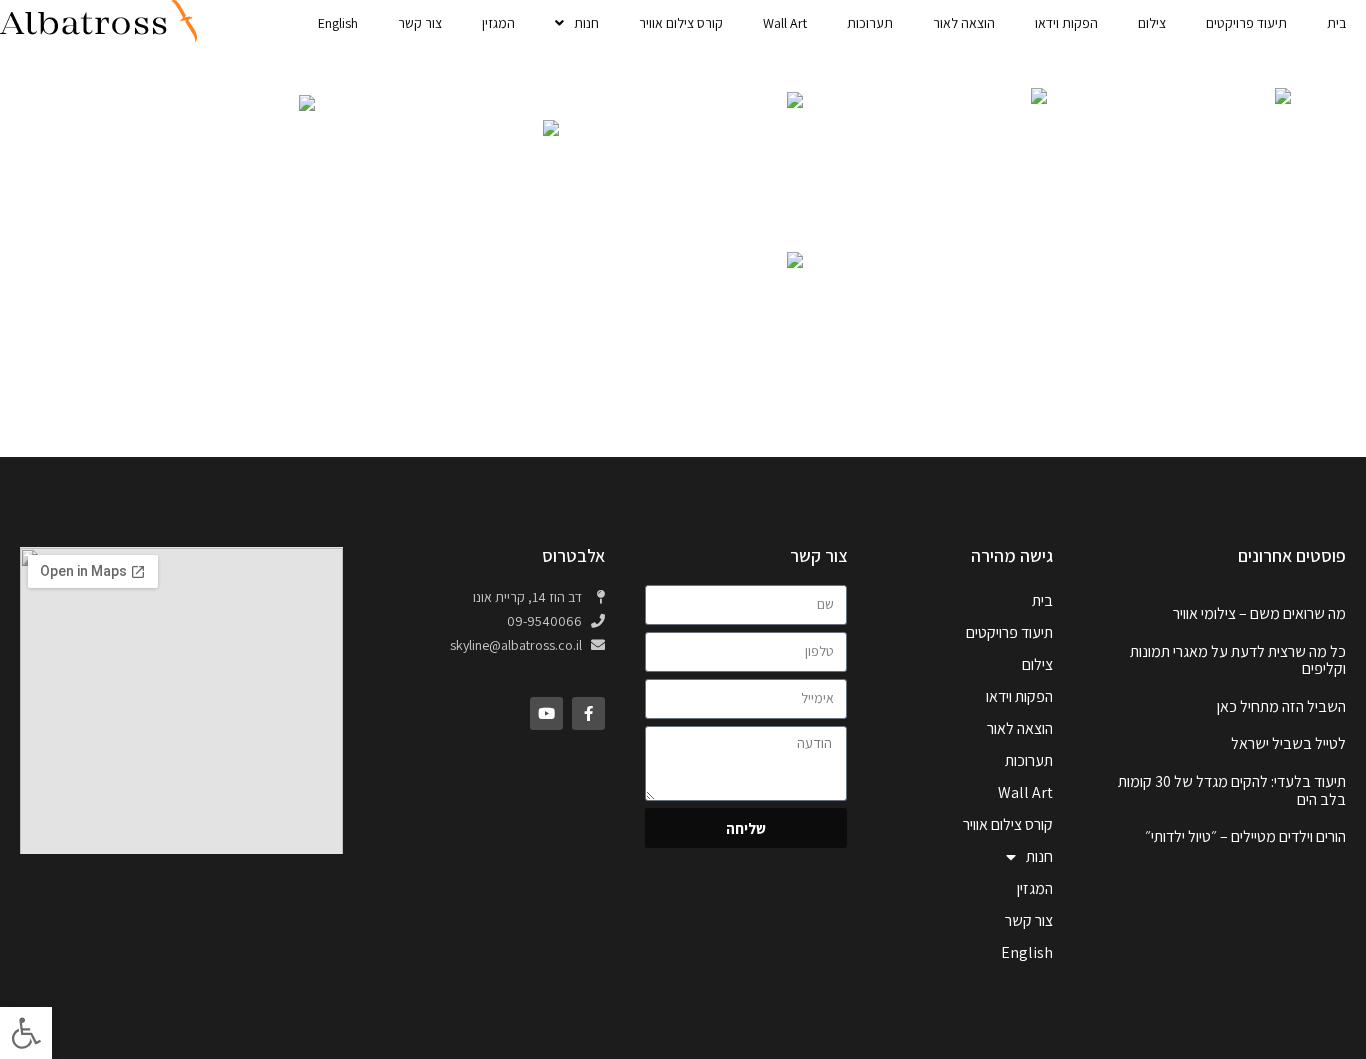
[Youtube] (546, 713)
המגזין (498, 23)
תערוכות (870, 23)
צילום (1152, 23)
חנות (586, 23)
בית (1336, 23)
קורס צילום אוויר (681, 23)
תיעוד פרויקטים (1246, 23)
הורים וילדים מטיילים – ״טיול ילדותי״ (1245, 836)
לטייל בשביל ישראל (1288, 743)
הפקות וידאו (1066, 23)
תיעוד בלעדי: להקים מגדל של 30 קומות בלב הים (1232, 790)
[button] (26, 1033)
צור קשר (420, 23)
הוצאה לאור (964, 23)
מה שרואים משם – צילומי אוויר (1259, 613)
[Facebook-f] (588, 713)
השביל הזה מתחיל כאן (1281, 706)
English (338, 23)
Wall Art (785, 23)
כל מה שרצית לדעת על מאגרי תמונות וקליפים (1238, 660)
